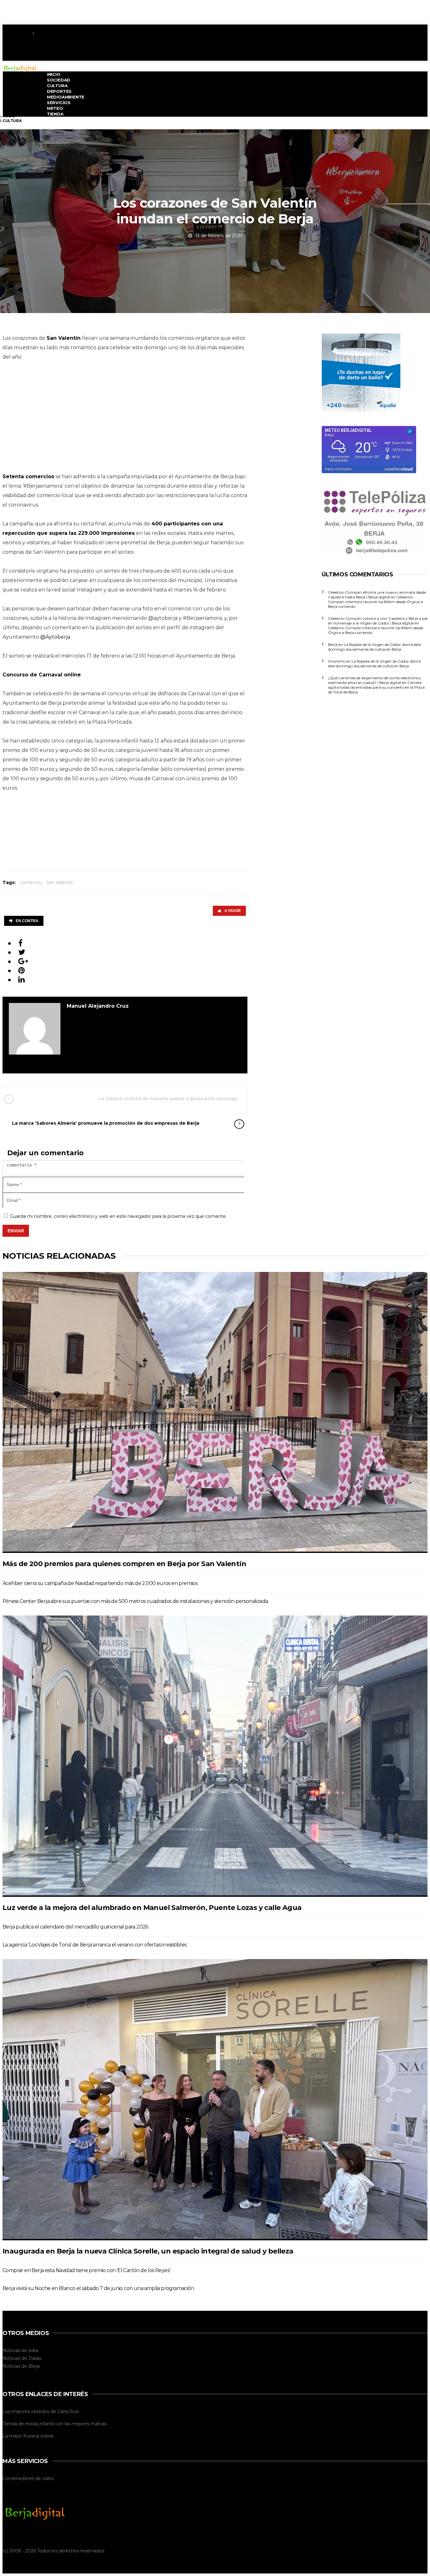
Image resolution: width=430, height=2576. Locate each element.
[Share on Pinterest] (22, 970)
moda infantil (40, 2424)
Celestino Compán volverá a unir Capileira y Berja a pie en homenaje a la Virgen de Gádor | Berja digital (378, 621)
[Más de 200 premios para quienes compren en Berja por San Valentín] (215, 1412)
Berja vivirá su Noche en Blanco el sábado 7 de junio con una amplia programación (98, 2288)
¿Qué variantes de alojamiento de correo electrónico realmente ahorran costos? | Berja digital (374, 680)
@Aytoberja (55, 637)
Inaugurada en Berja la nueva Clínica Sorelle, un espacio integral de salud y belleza (148, 2251)
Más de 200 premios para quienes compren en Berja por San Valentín (124, 1564)
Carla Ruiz (68, 2411)
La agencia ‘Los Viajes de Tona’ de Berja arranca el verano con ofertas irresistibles (95, 1945)
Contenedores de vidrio (28, 2478)
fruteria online (38, 2436)
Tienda (55, 114)
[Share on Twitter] (22, 952)
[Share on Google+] (23, 961)
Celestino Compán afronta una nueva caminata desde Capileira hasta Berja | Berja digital (377, 595)
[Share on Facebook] (20, 943)
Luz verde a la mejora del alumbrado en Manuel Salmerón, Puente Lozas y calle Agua (152, 1908)
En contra (27, 921)
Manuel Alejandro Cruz (98, 1006)
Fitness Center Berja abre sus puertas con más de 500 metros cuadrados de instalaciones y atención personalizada (135, 1601)
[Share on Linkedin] (22, 980)
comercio (31, 882)
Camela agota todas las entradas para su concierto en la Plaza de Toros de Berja (376, 687)
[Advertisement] (313, 56)
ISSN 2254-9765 (17, 33)
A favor (233, 911)
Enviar (16, 1231)
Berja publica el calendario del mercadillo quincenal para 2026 (75, 1927)
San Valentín (60, 882)
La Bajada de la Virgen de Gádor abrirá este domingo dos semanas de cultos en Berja (374, 647)
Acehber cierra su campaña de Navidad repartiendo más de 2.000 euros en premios (100, 1583)
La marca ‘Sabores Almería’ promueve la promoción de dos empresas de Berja (106, 1123)
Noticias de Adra (20, 2350)
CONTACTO (47, 33)
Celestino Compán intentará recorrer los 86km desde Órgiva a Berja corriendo (375, 602)
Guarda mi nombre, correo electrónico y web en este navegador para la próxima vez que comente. (118, 1216)
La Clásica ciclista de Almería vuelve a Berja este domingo (168, 1099)
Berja (34, 2366)
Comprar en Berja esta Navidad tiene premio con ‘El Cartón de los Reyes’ (86, 2270)
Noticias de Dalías (22, 2358)
